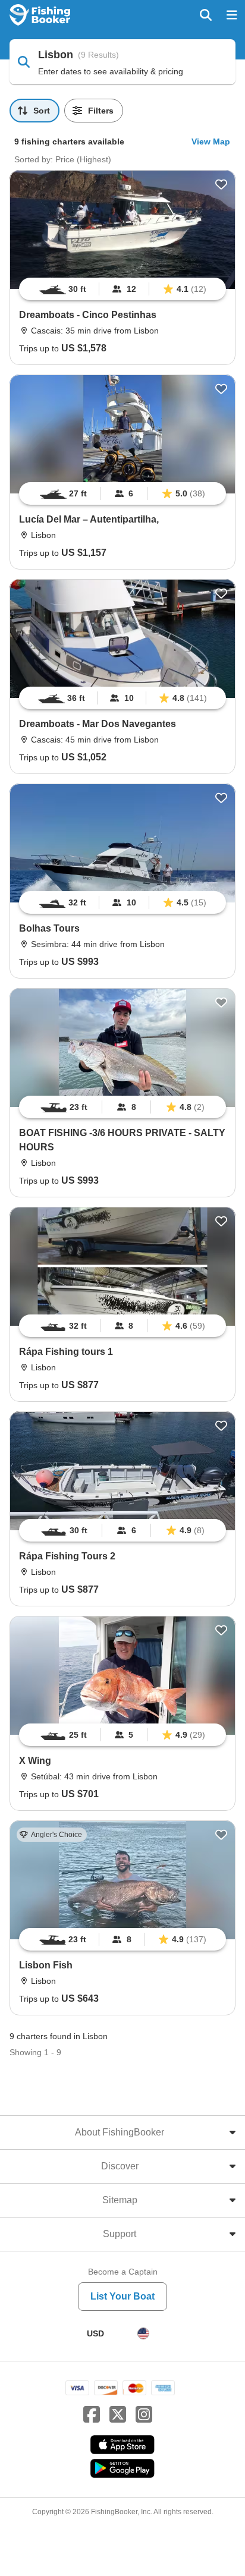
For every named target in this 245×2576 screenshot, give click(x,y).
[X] (118, 2415)
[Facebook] (92, 2415)
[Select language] (143, 2333)
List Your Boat (122, 2296)
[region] (122, 289)
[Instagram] (144, 2415)
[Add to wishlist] (221, 184)
